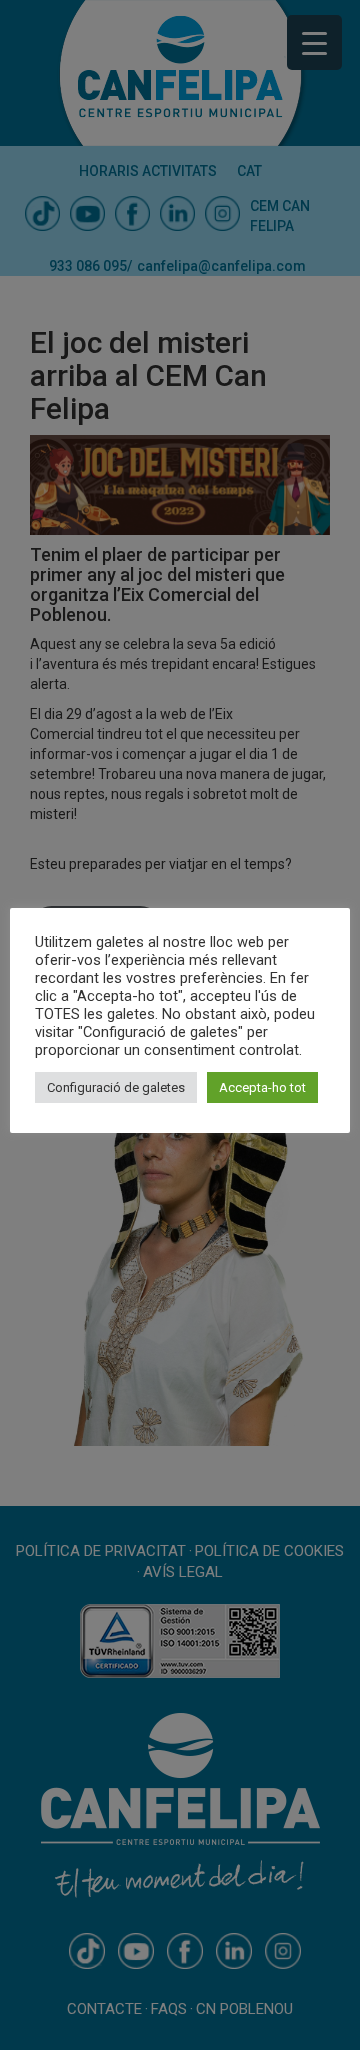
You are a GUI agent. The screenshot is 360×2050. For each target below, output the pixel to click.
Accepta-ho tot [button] (262, 1087)
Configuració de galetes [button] (116, 1087)
